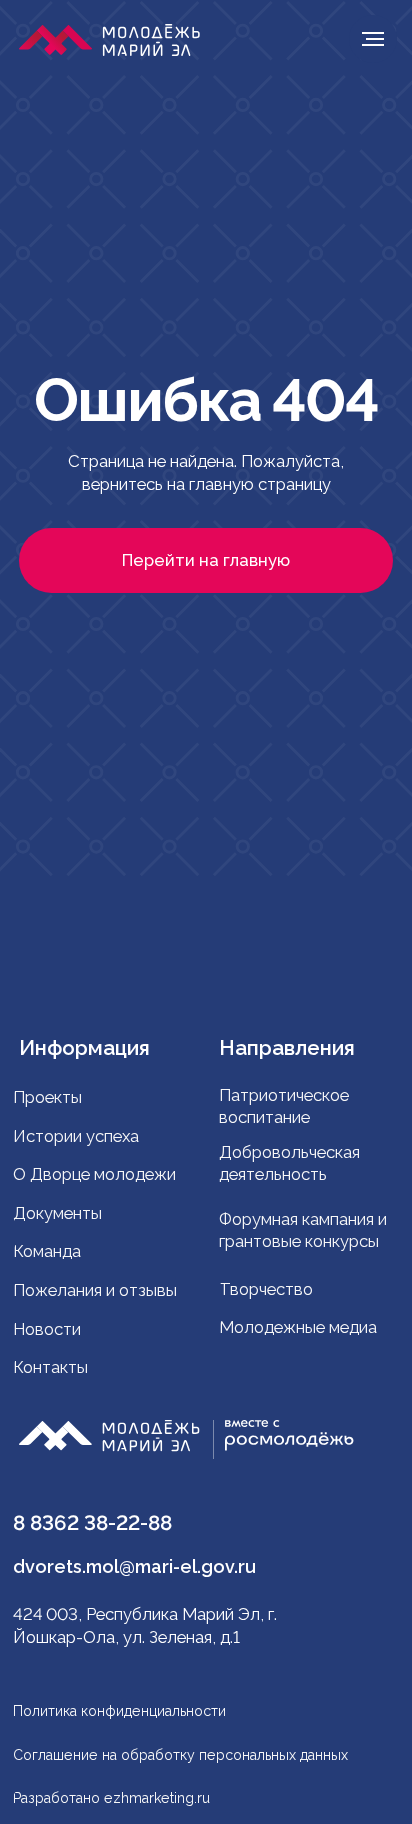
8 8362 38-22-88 (92, 1523)
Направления (287, 1048)
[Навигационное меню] (373, 39)
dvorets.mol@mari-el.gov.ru (134, 1566)
